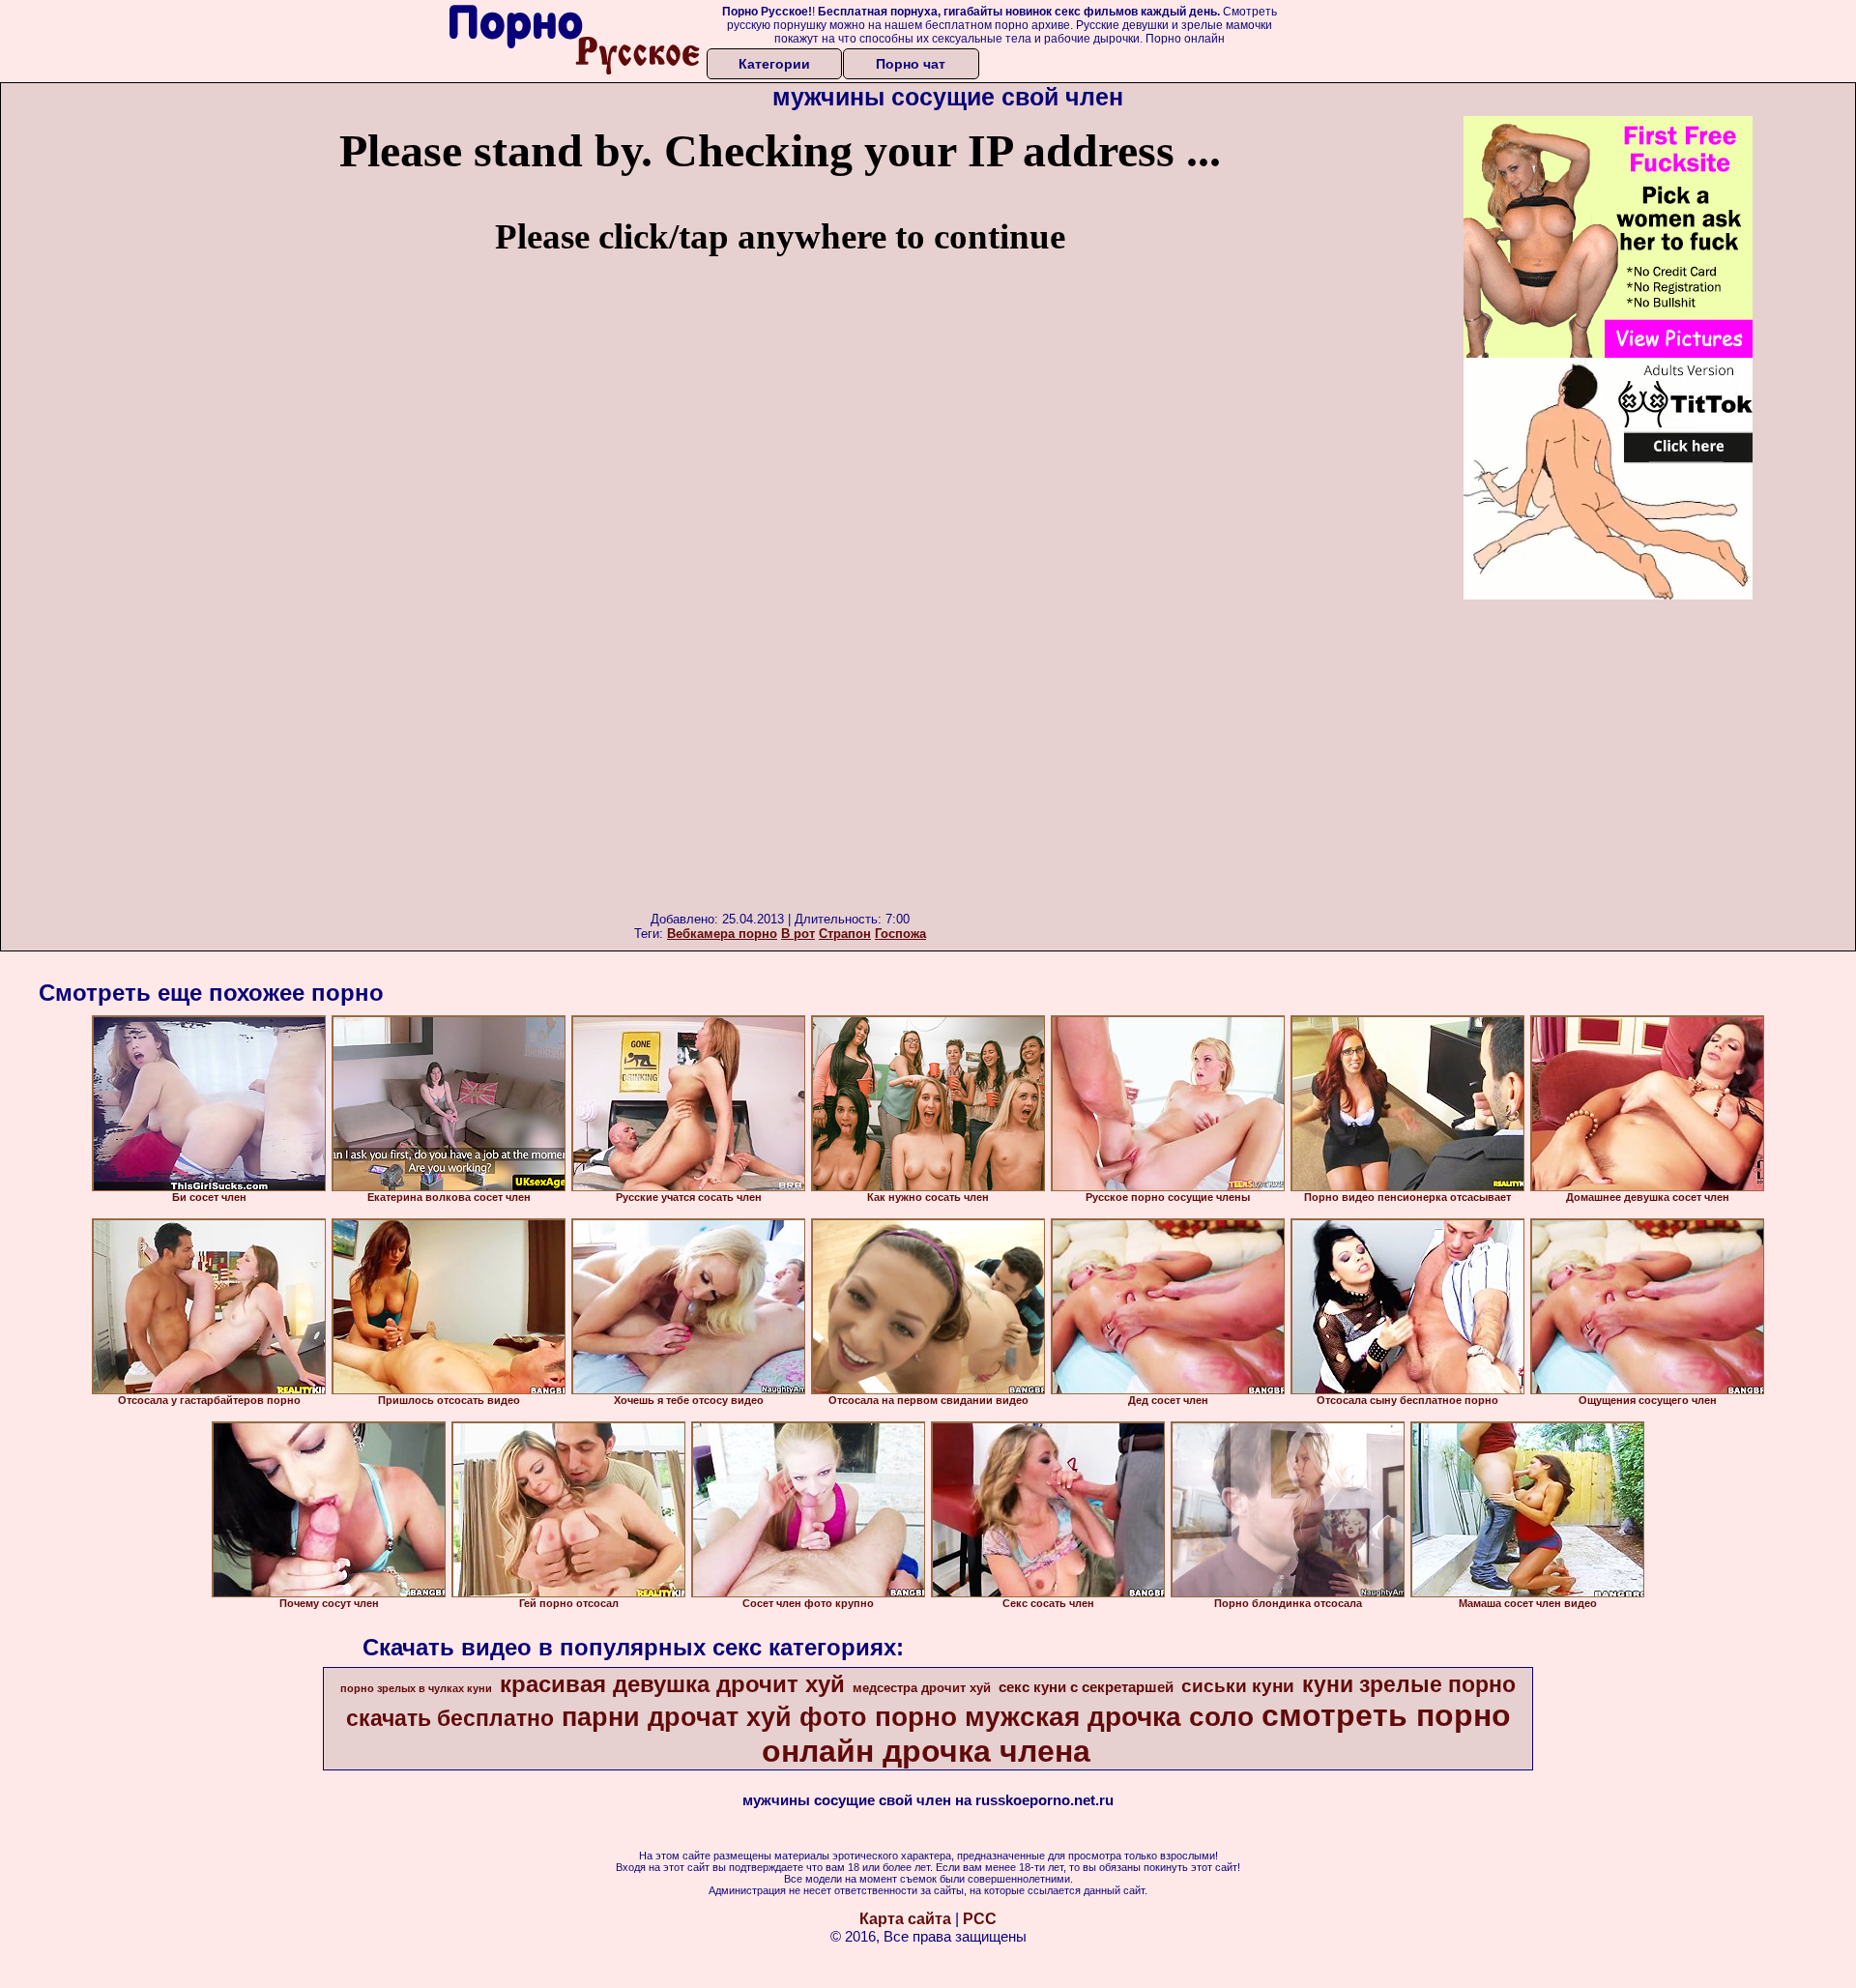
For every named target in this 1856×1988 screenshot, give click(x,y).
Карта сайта (905, 1919)
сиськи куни (1238, 1686)
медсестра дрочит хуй (922, 1688)
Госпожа (900, 934)
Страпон (845, 934)
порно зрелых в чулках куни (416, 1688)
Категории (774, 64)
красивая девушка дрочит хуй (672, 1684)
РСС (980, 1919)
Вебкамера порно (722, 934)
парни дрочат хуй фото (714, 1717)
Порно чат (911, 64)
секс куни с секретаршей (1086, 1687)
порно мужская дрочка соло (1064, 1717)
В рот (798, 934)
